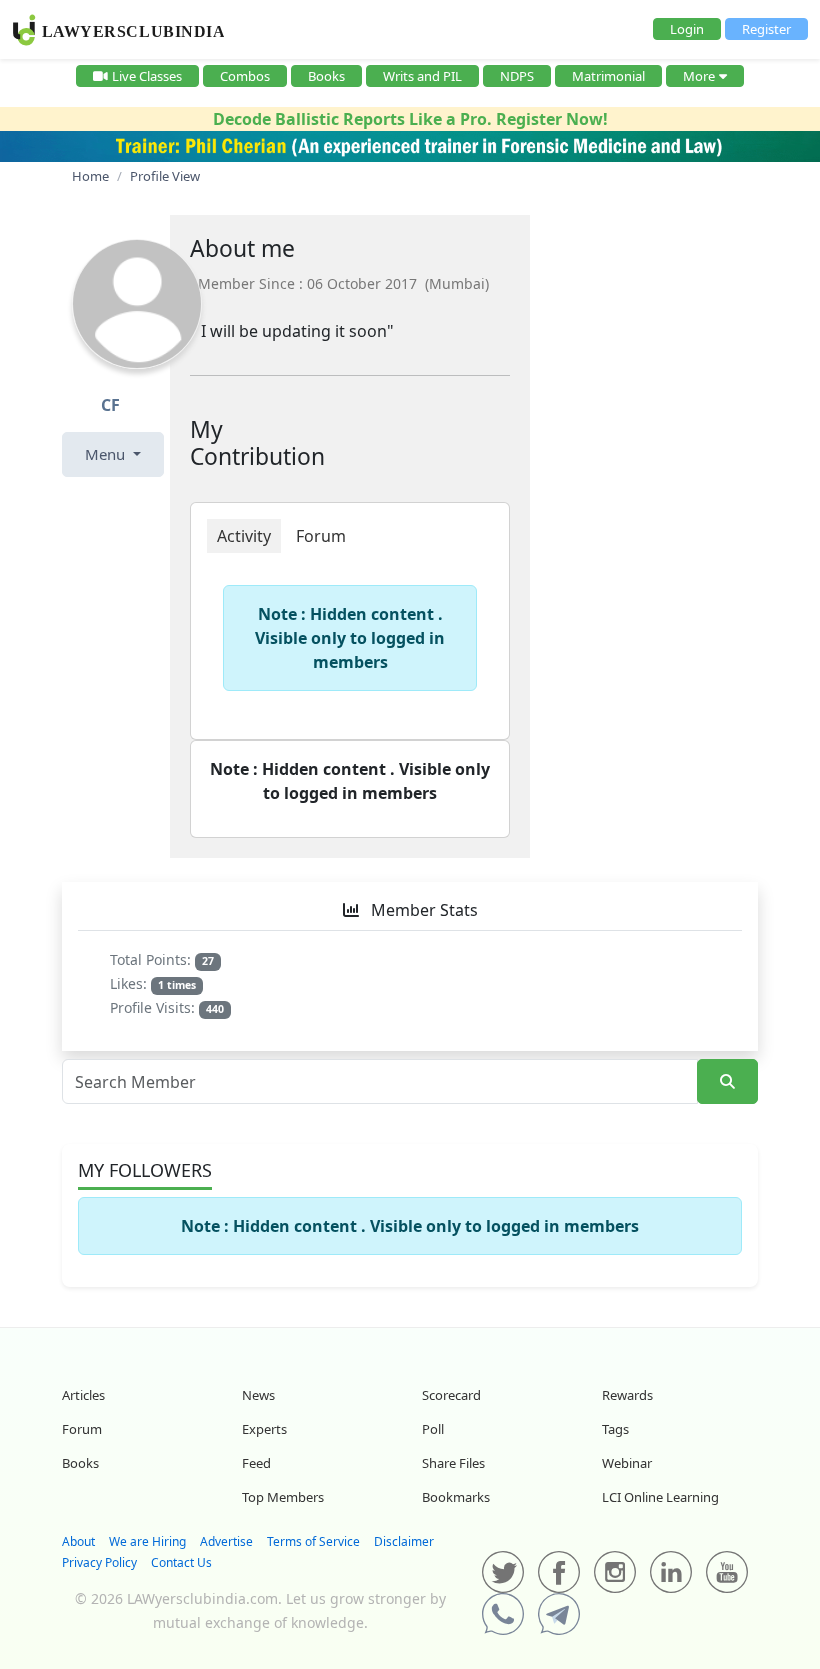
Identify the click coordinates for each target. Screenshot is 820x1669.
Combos (245, 76)
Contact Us (181, 1562)
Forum (82, 1429)
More (699, 76)
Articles (83, 1395)
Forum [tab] (321, 536)
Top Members (283, 1497)
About (78, 1541)
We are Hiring (147, 1541)
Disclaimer (404, 1541)
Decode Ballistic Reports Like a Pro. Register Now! (410, 119)
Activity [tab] (244, 536)
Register (766, 29)
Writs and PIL (422, 76)
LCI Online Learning (660, 1497)
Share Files (453, 1463)
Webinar (627, 1463)
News (258, 1395)
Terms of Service (313, 1541)
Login (687, 29)
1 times (177, 985)
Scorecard (451, 1395)
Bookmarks (456, 1497)
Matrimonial (608, 76)
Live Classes (147, 76)
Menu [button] (107, 454)
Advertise (226, 1541)
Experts (264, 1429)
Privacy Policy (99, 1562)
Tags (615, 1429)
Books (326, 76)
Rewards (627, 1395)
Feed (256, 1463)
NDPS (517, 76)
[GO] (727, 1081)
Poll (433, 1429)
